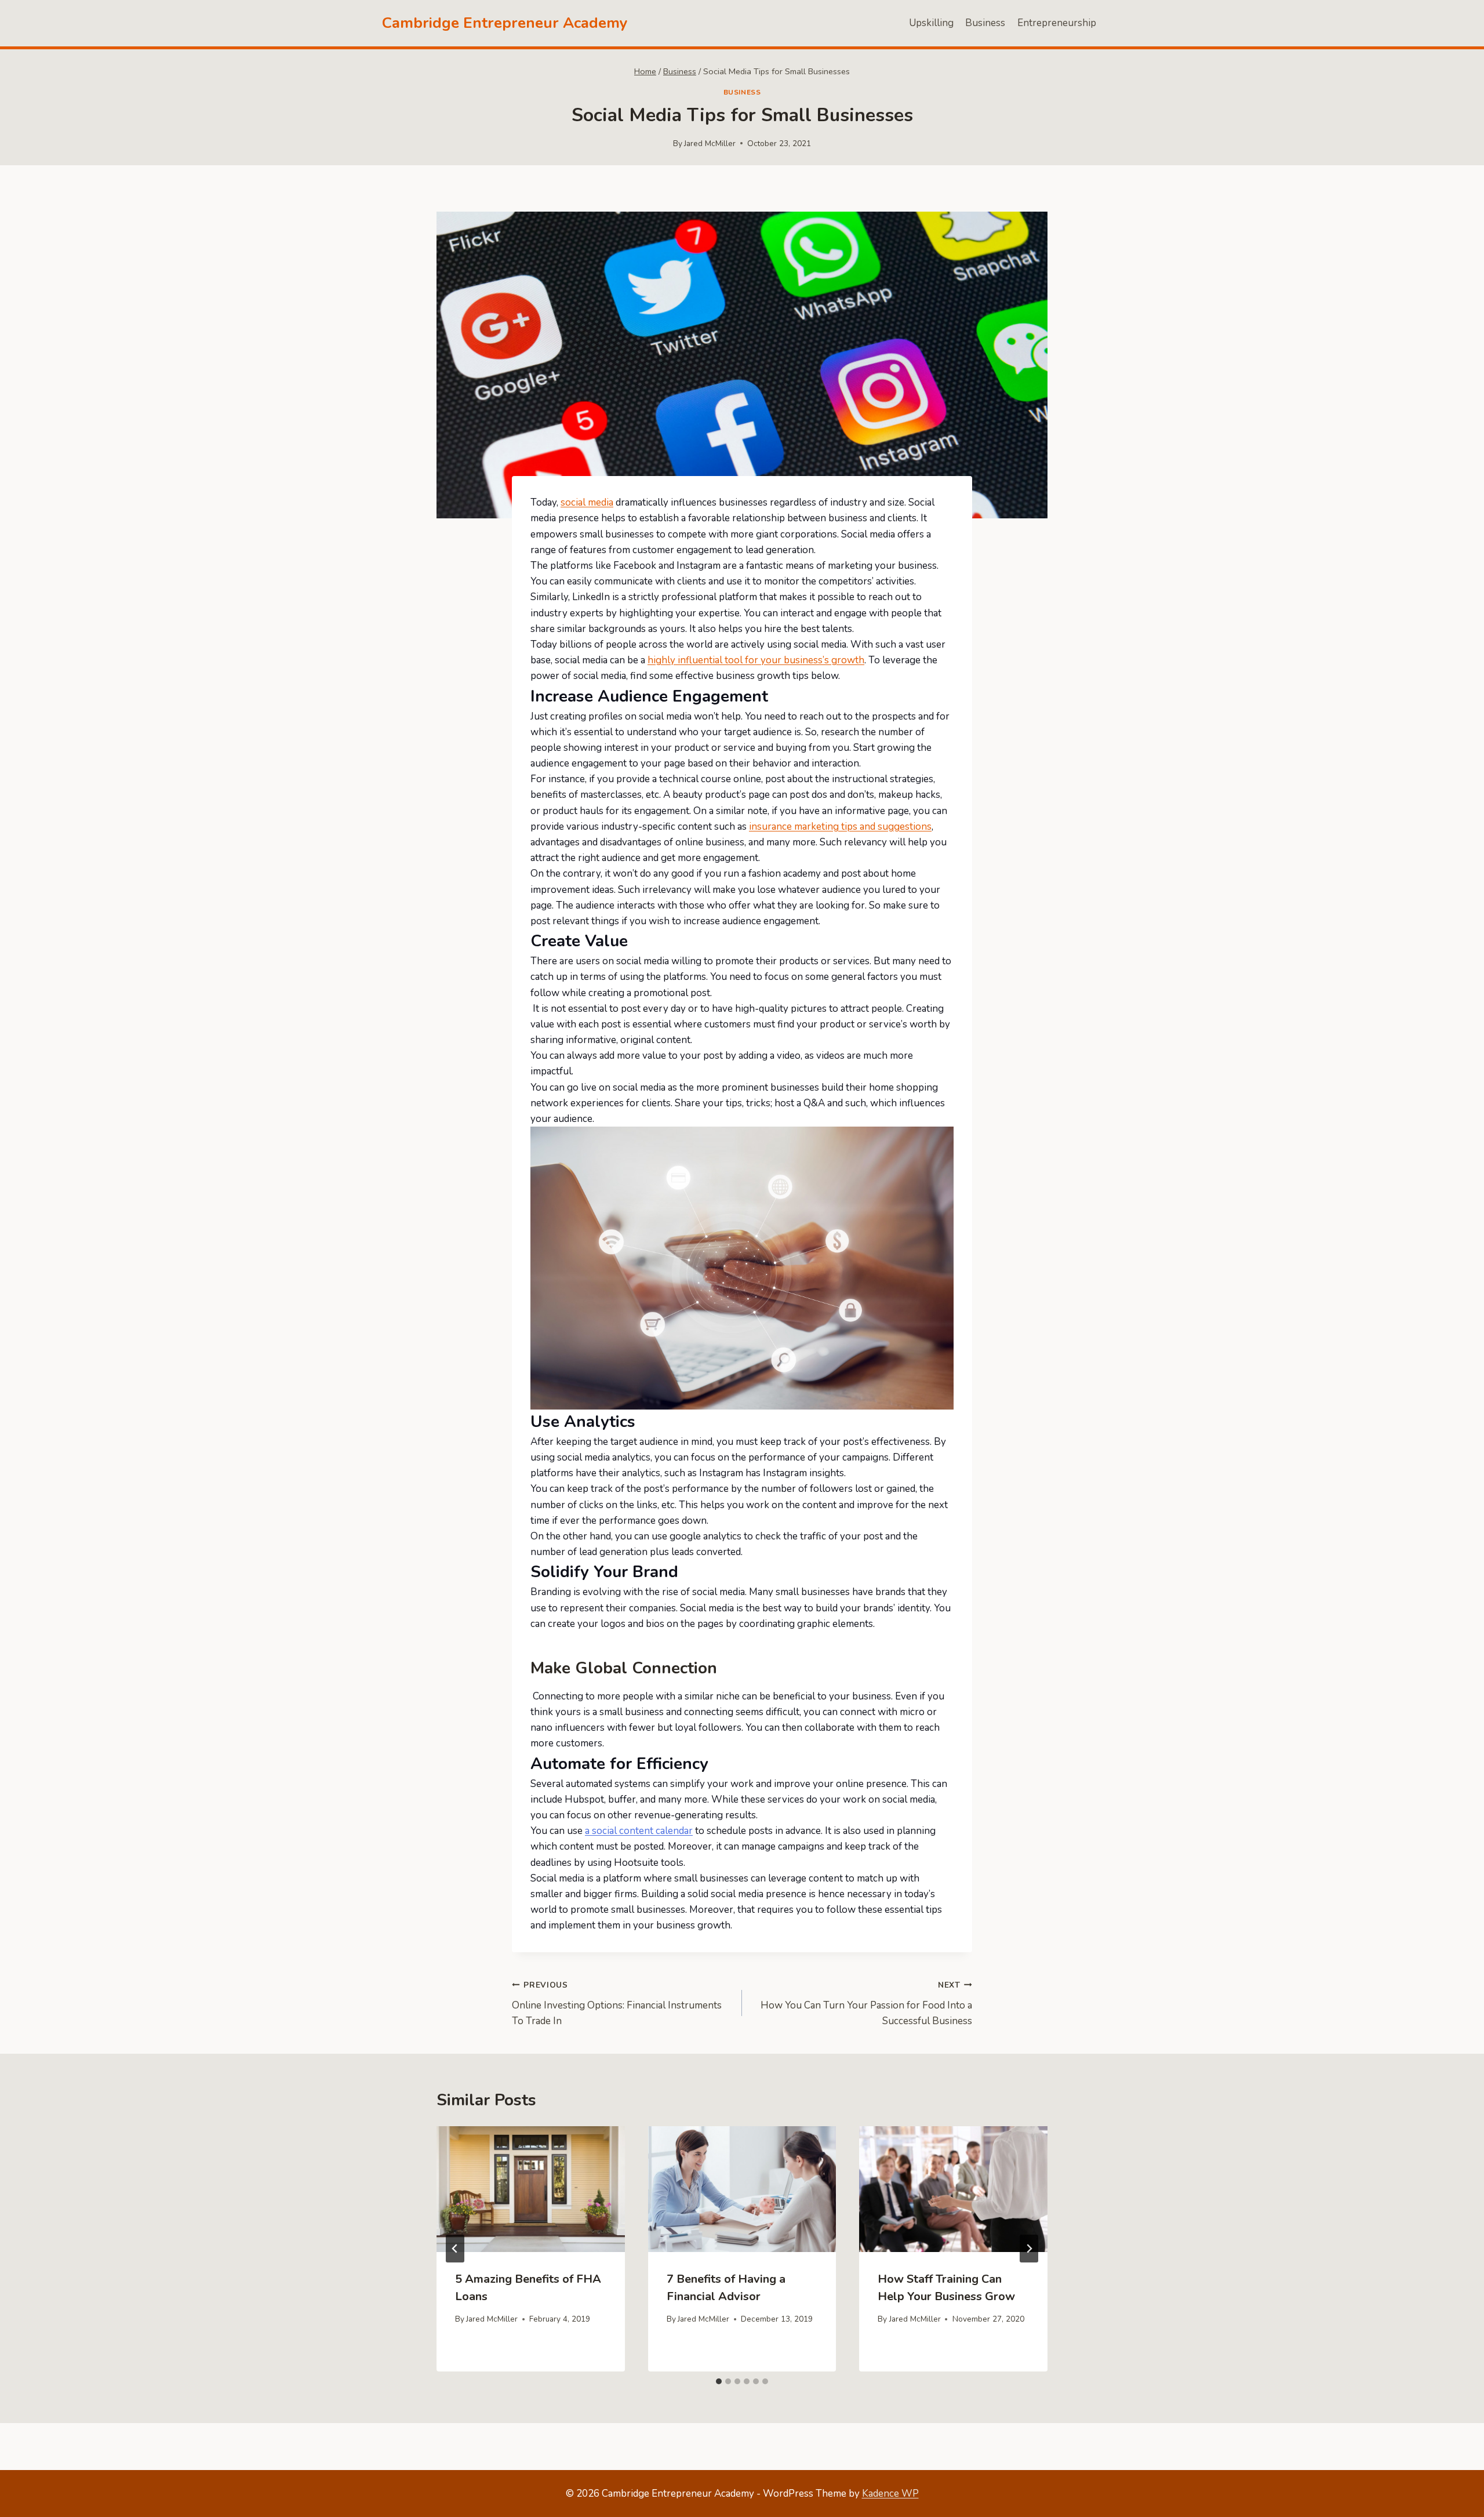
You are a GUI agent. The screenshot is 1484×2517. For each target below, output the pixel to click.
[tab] (719, 2381)
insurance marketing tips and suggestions (840, 827)
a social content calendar (639, 1831)
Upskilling (931, 23)
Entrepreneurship (1057, 23)
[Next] (1029, 2249)
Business (985, 23)
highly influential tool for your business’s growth (756, 660)
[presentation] (531, 2189)
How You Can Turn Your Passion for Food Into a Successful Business (866, 2004)
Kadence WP (890, 2494)
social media (587, 502)
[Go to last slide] (455, 2249)
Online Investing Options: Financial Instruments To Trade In (617, 2004)
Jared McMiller (710, 144)
